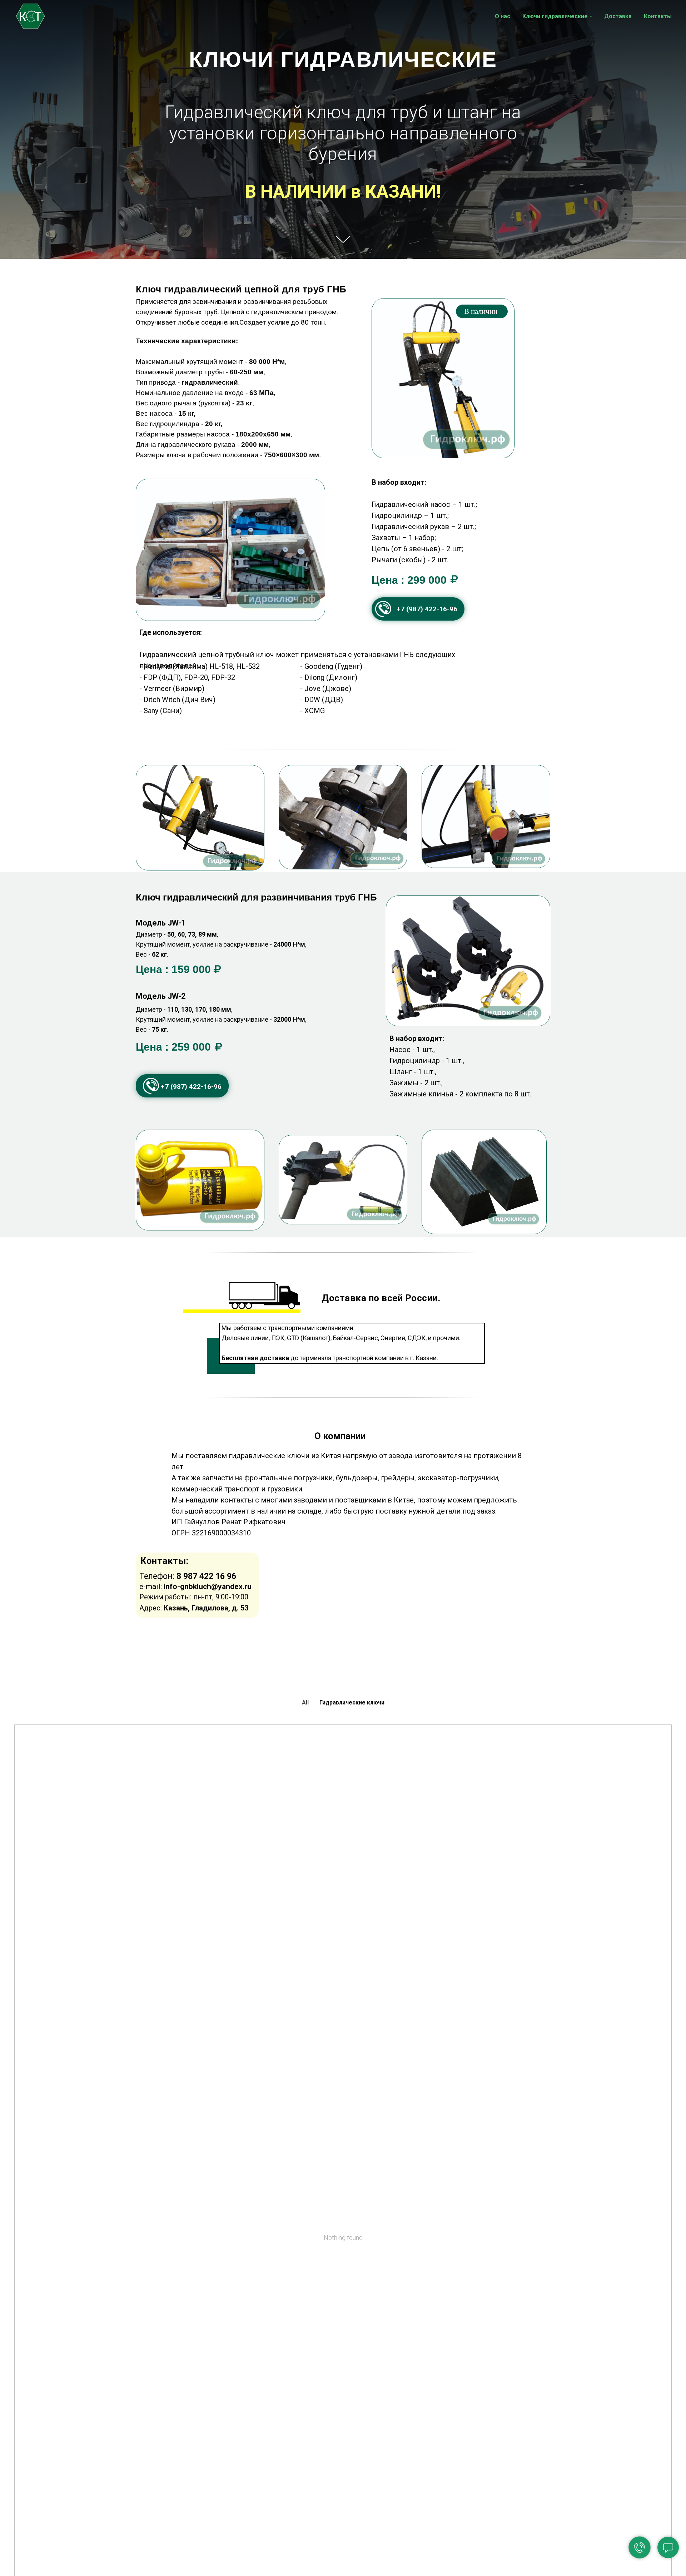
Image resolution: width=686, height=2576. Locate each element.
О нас (503, 16)
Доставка (618, 16)
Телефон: (188, 1576)
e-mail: (195, 1586)
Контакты (658, 16)
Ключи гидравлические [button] (555, 16)
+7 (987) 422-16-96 (427, 609)
